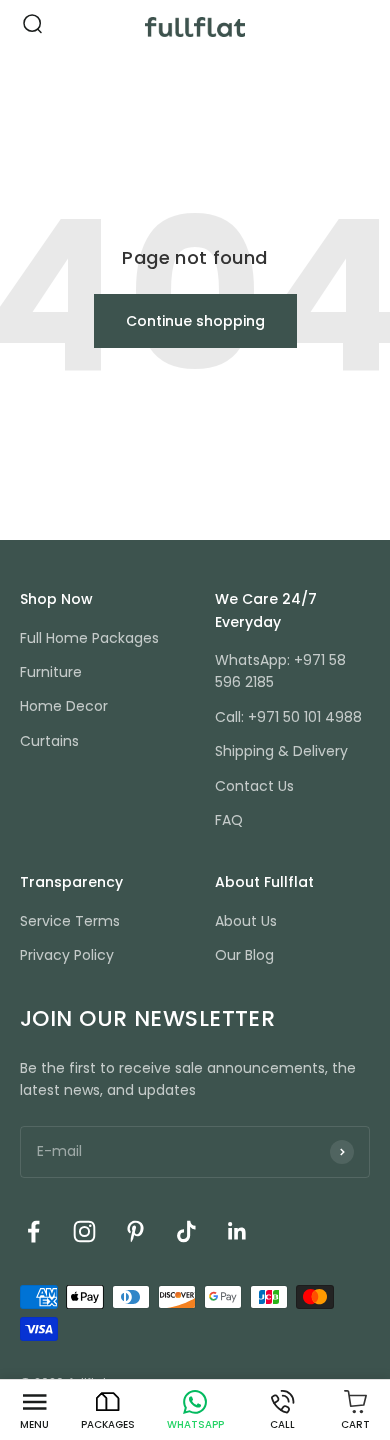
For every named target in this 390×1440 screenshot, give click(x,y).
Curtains (49, 741)
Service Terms (70, 921)
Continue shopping (195, 321)
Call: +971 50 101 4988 (288, 717)
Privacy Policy (67, 955)
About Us (246, 921)
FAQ (229, 820)
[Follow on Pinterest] (135, 1231)
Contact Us (254, 786)
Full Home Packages (89, 638)
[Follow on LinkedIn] (237, 1231)
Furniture (51, 672)
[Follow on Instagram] (84, 1231)
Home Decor (64, 706)
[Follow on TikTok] (186, 1231)
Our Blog (244, 955)
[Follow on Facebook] (33, 1231)
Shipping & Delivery (281, 751)
